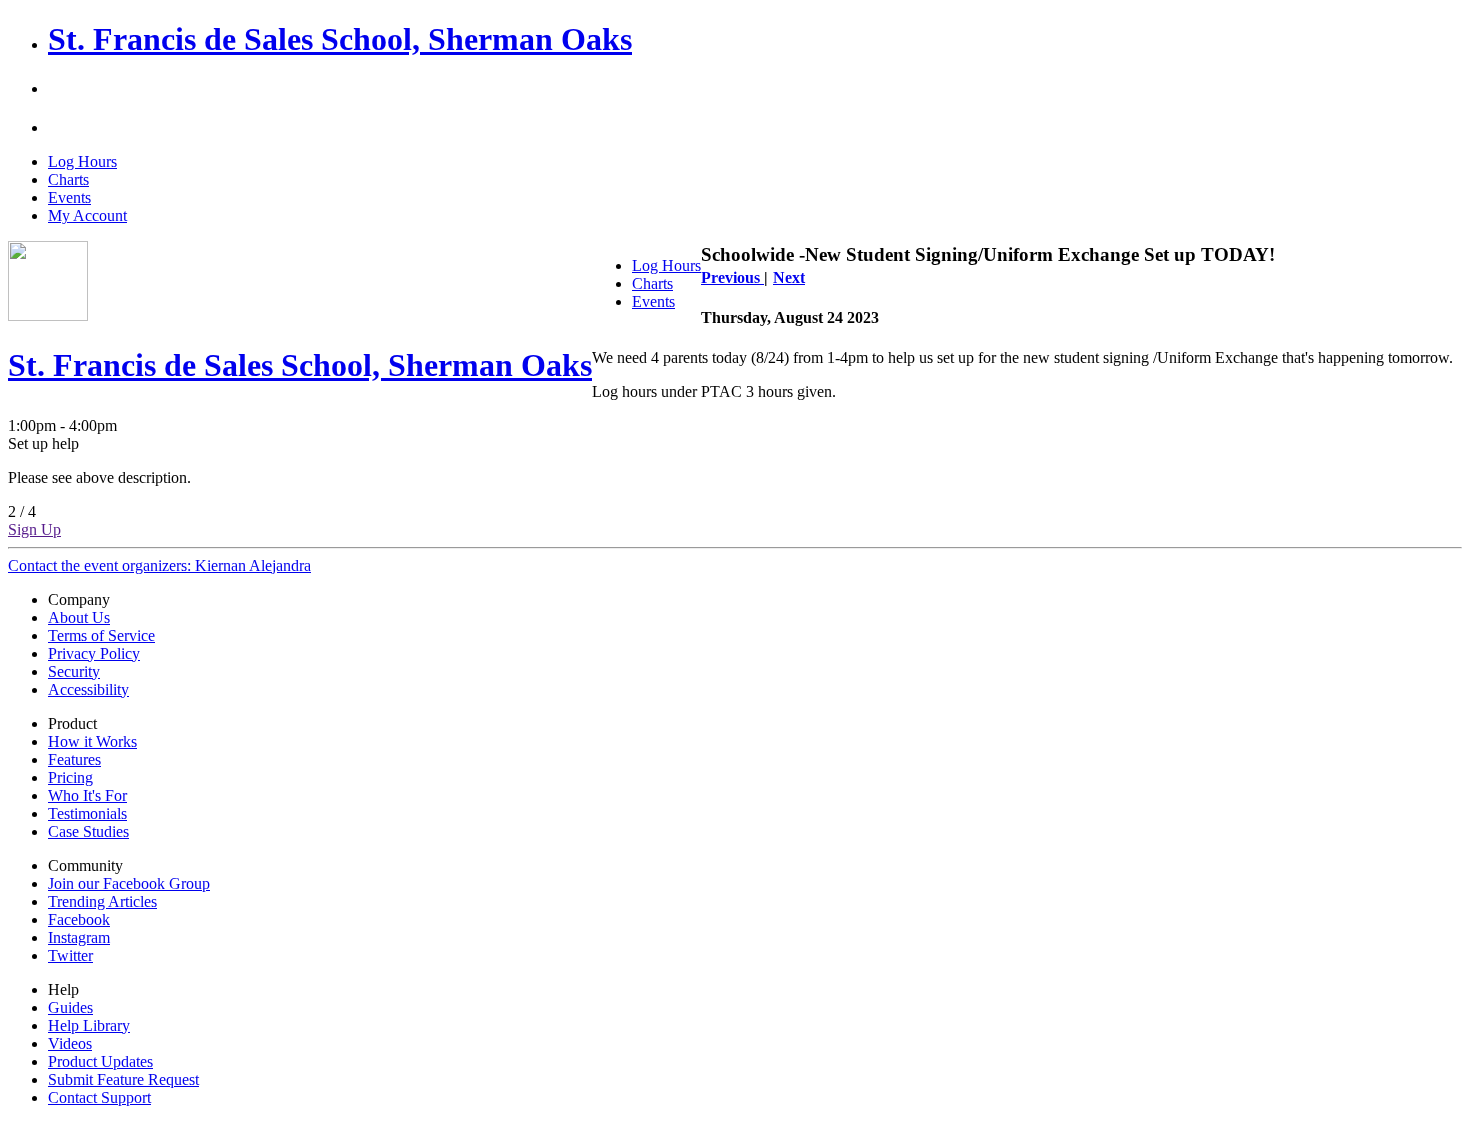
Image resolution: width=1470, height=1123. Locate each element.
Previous (732, 277)
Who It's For (87, 795)
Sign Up (34, 529)
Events (69, 197)
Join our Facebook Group (129, 883)
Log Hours (82, 161)
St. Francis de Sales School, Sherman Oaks (340, 39)
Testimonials (87, 813)
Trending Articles (102, 901)
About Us (79, 617)
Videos (70, 1043)
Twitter (70, 955)
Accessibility (88, 689)
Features (74, 759)
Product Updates (100, 1061)
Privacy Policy (94, 653)
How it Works (92, 741)
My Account (87, 215)
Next (789, 277)
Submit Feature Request (123, 1079)
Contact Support (99, 1097)
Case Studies (88, 831)
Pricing (70, 777)
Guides (70, 1007)
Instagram (79, 937)
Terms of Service (101, 635)
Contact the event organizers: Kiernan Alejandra (159, 565)
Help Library (89, 1025)
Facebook (79, 919)
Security (74, 671)
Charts (68, 179)
